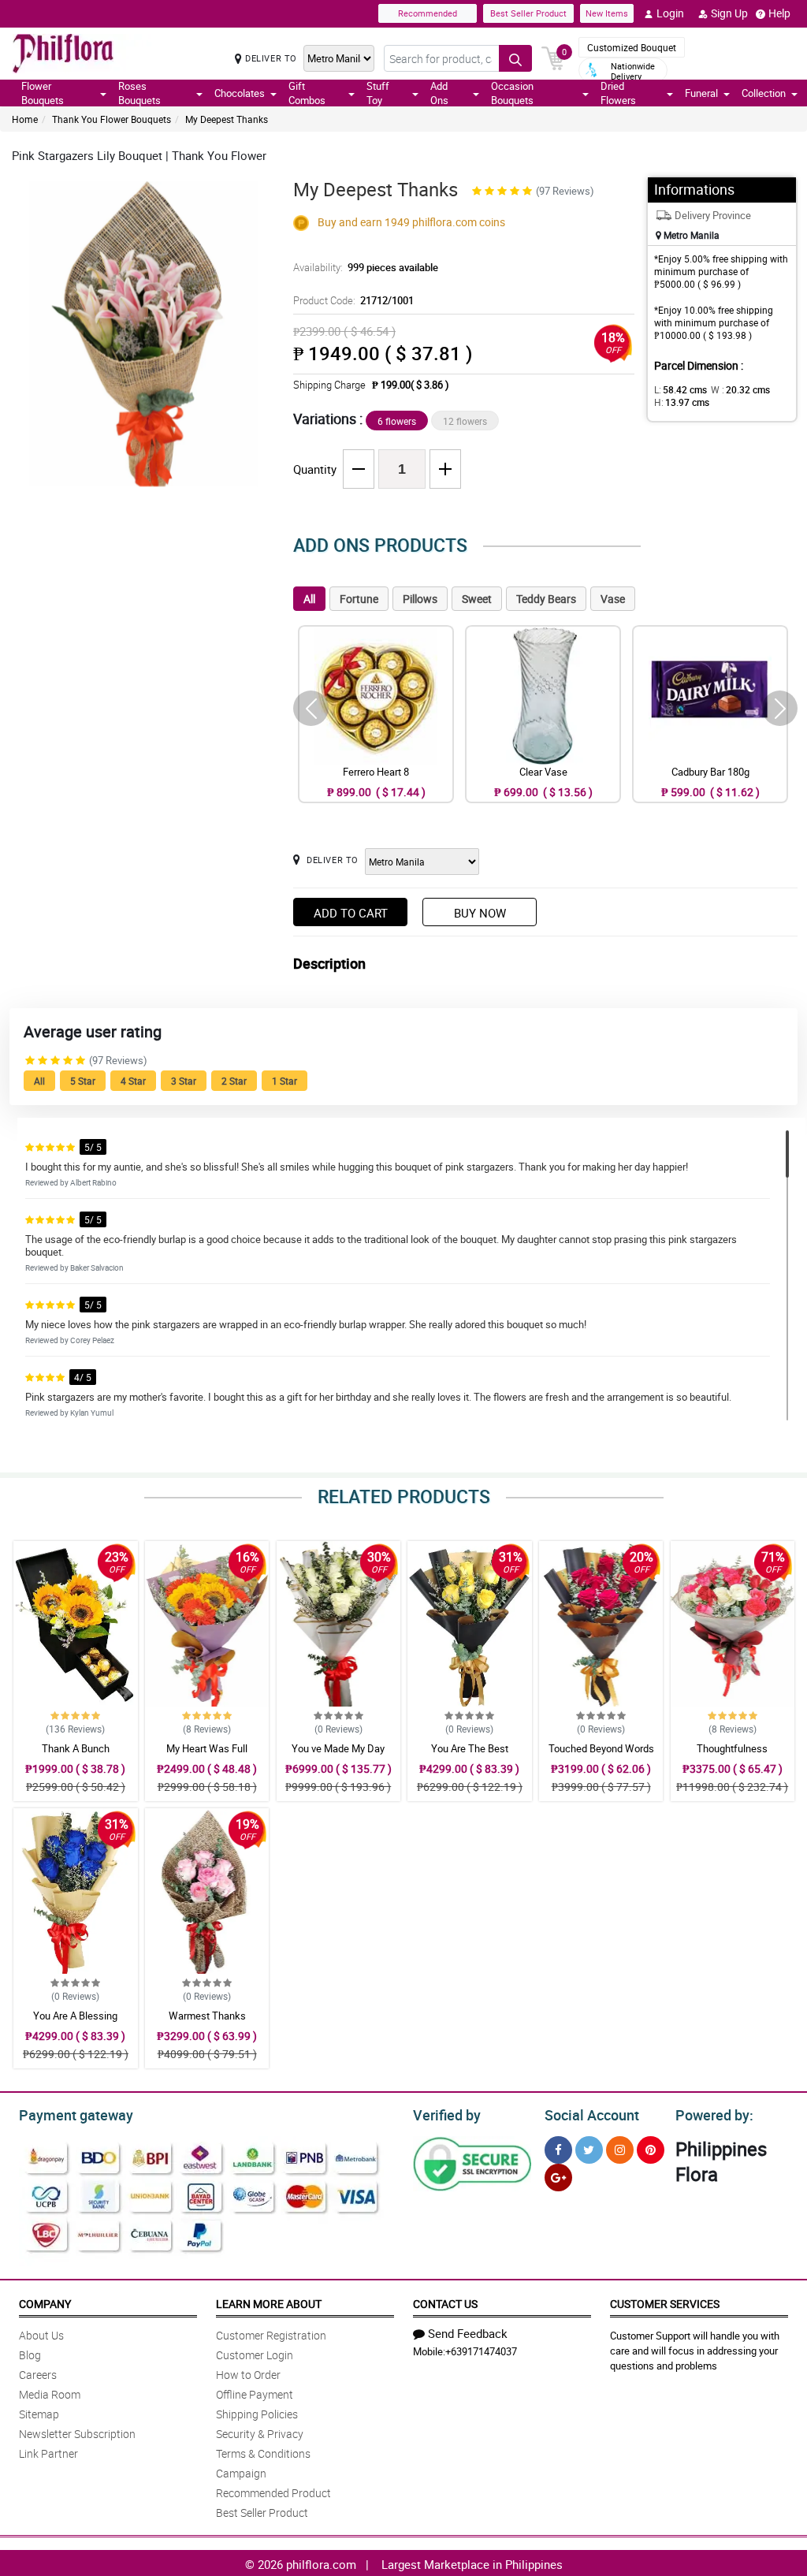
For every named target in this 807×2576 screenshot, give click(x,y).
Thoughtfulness (732, 1748)
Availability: (366, 267)
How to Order (248, 2375)
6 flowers (397, 421)
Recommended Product (273, 2493)
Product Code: (353, 300)
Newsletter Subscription (77, 2434)
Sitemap (39, 2414)
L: (681, 389)
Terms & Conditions (263, 2453)
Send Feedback (468, 2333)
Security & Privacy (260, 2434)
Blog (30, 2355)
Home (25, 119)
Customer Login (255, 2355)
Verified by (447, 2115)
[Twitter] (589, 2150)
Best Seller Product (528, 13)
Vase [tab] (613, 599)
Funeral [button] (701, 93)
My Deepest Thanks (227, 119)
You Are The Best (470, 1748)
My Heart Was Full (207, 1748)
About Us (41, 2335)
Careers (38, 2375)
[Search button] (515, 58)
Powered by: (714, 2115)
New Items (607, 13)
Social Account (592, 2115)
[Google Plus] (558, 2178)
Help (779, 13)
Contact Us (445, 2304)
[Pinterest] (651, 2150)
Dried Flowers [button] (618, 93)
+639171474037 (481, 2351)
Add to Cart (351, 913)
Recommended (428, 13)
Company (45, 2304)
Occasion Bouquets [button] (512, 93)
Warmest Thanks (207, 2016)
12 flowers (465, 421)
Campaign (241, 2473)
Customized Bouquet (632, 47)
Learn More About (269, 2304)
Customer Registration (271, 2335)
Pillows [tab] (420, 599)
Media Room (50, 2394)
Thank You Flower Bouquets (112, 119)
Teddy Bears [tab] (546, 599)
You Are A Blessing (75, 2016)
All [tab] (309, 599)
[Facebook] (558, 2150)
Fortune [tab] (359, 599)
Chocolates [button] (240, 93)
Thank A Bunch (76, 1748)
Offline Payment (255, 2394)
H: (682, 402)
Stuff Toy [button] (378, 93)
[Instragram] (620, 2150)
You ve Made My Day (338, 1748)
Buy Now (480, 913)
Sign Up (729, 13)
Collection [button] (764, 93)
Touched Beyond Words (601, 1748)
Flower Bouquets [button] (43, 93)
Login (670, 13)
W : (740, 389)
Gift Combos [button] (307, 93)
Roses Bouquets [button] (139, 93)
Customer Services (665, 2304)
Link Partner (48, 2453)
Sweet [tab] (477, 599)
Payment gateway (76, 2115)
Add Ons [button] (439, 93)
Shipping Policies (257, 2414)
